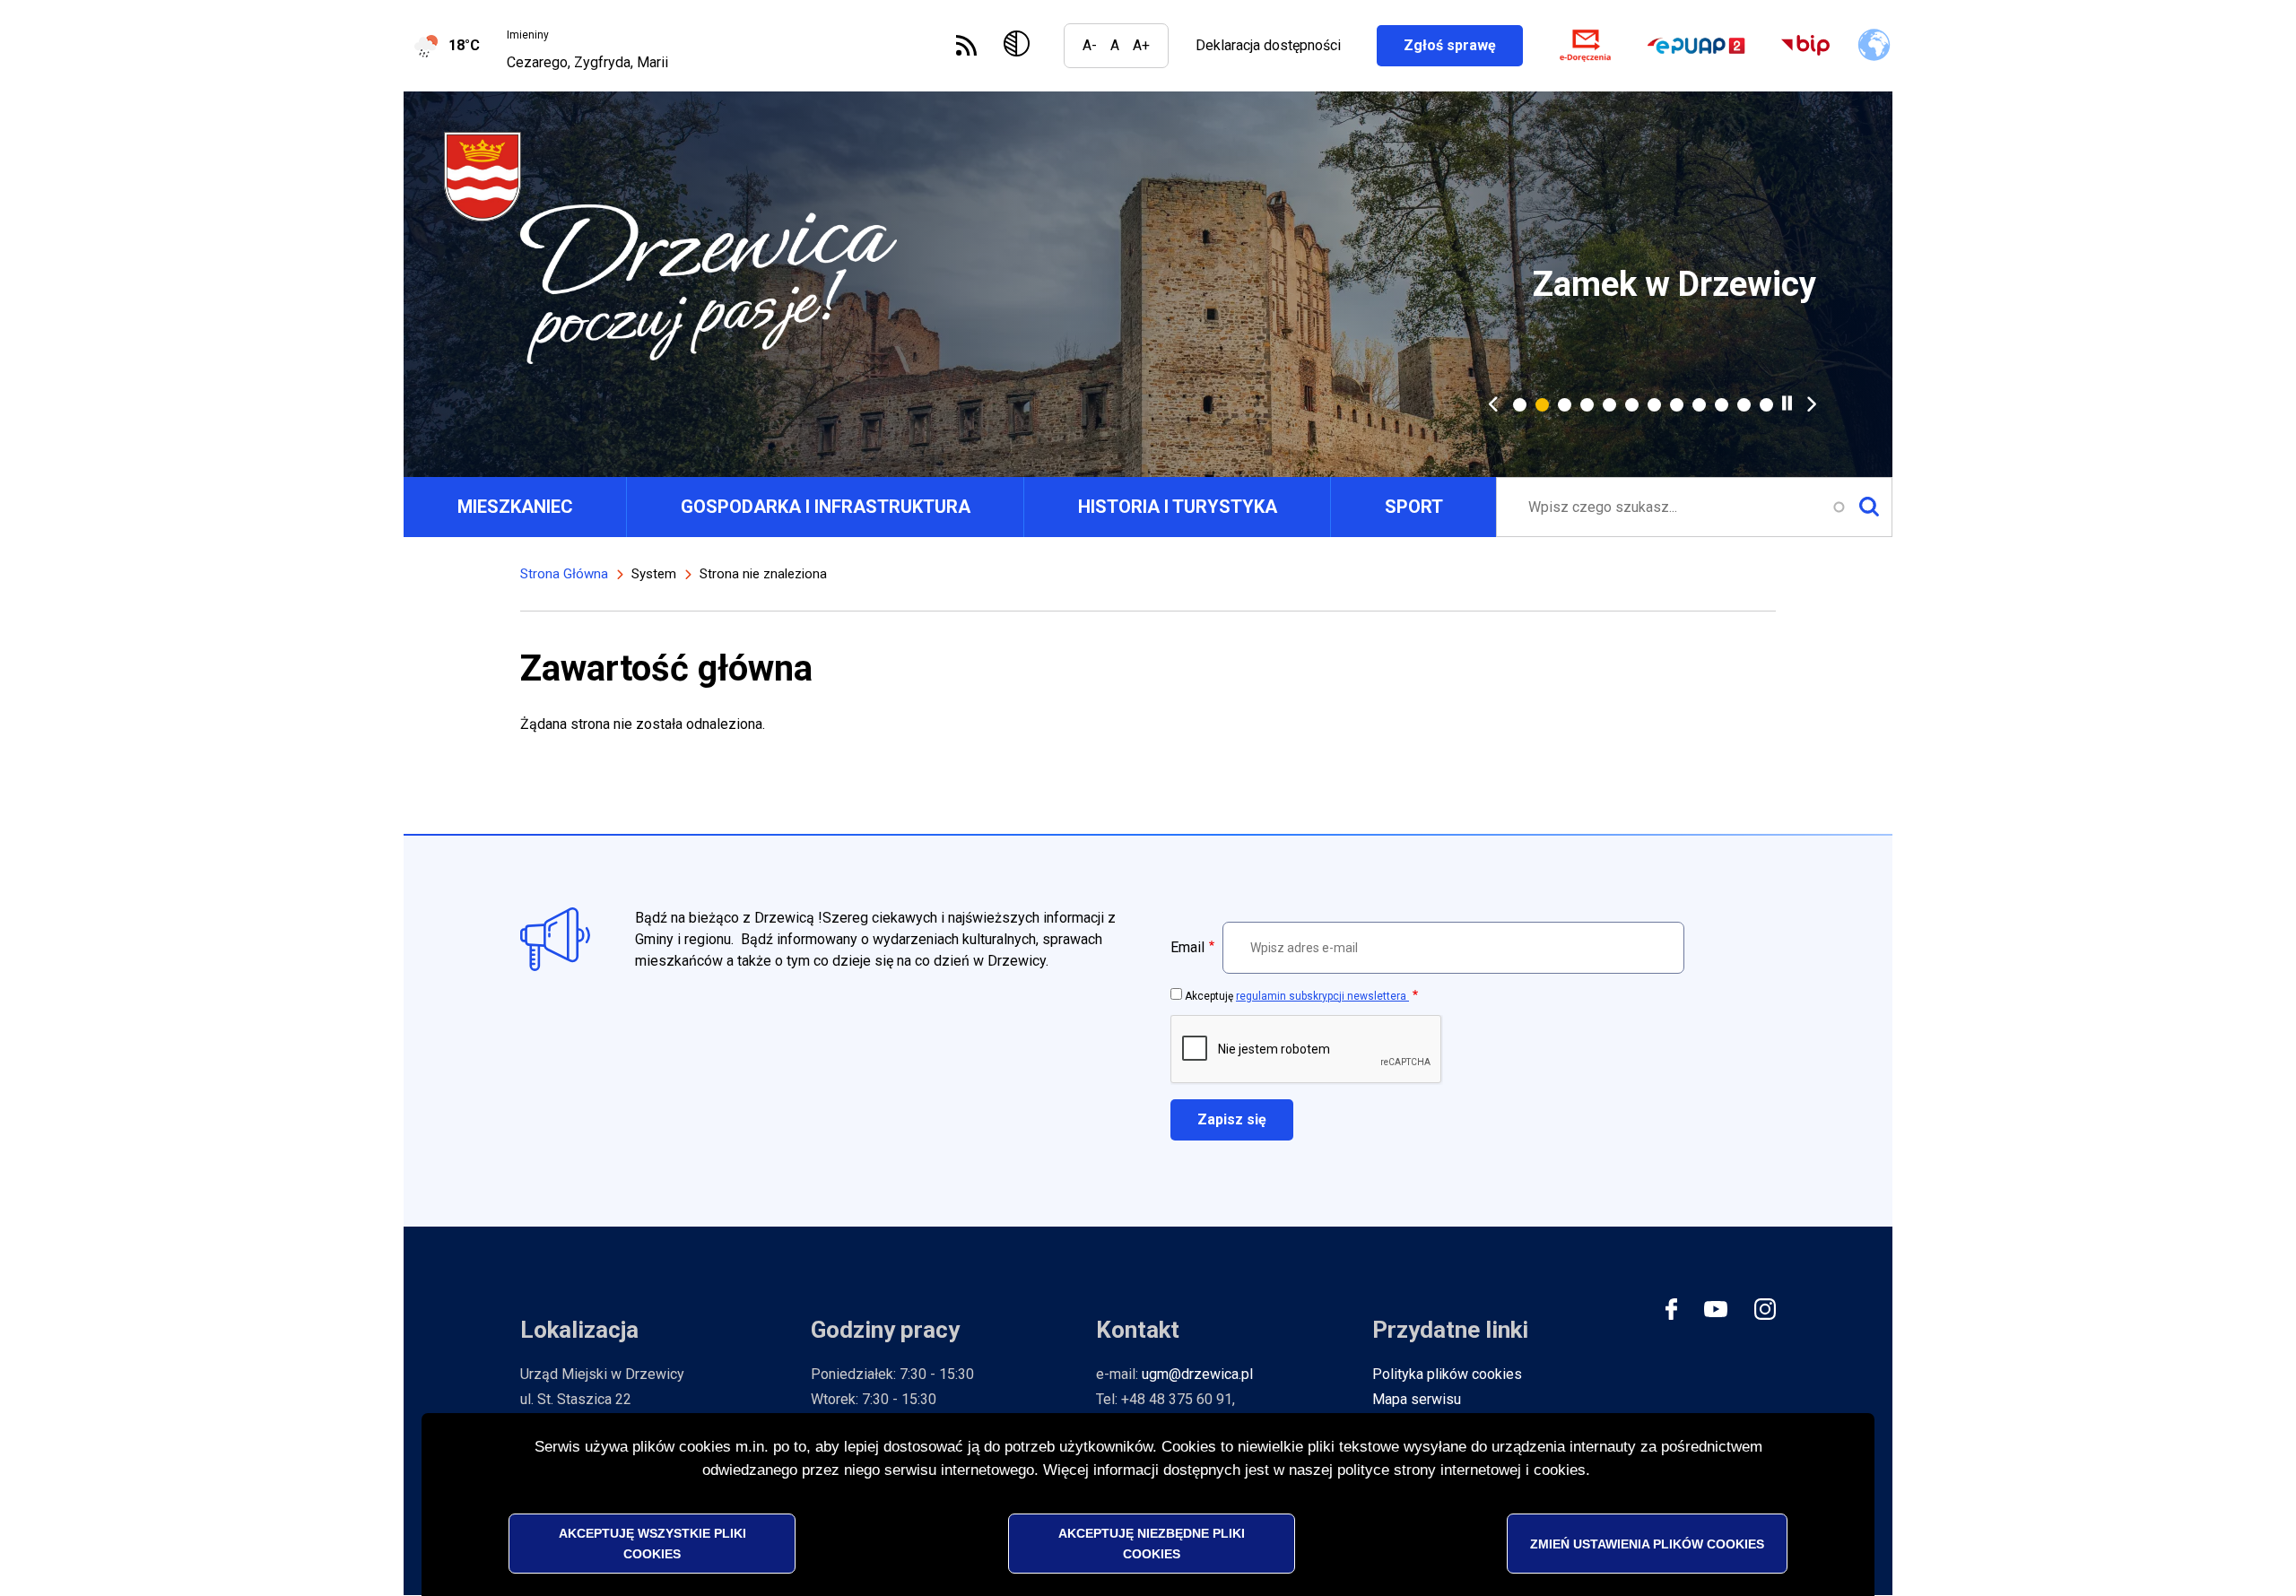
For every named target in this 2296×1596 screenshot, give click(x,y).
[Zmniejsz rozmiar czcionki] (1090, 46)
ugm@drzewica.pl (1197, 1374)
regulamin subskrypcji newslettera (1322, 996)
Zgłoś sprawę (1463, 45)
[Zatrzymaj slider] (1787, 403)
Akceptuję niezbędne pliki (1152, 1543)
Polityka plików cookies (1447, 1374)
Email (1187, 947)
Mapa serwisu (1417, 1399)
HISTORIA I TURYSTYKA (1178, 507)
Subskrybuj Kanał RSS (966, 45)
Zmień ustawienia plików (1647, 1543)
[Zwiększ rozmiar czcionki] (1141, 46)
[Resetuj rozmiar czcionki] (1115, 46)
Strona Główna (564, 574)
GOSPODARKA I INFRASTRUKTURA (826, 507)
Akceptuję (1297, 996)
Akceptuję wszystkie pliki (652, 1543)
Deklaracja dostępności (1268, 45)
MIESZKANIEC (515, 507)
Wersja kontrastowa (1020, 46)
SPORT (1414, 507)
